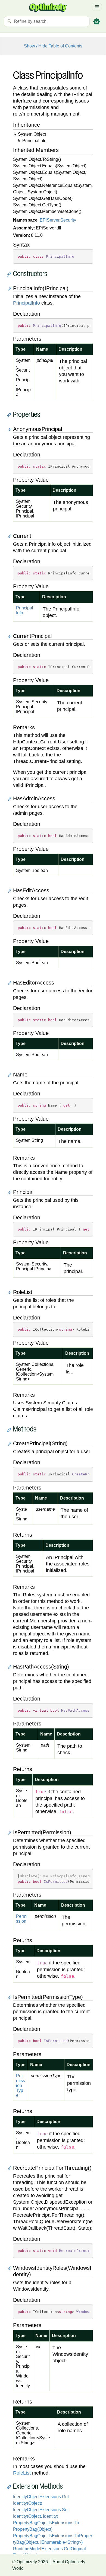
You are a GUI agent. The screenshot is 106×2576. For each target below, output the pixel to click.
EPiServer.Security (58, 220)
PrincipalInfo (26, 303)
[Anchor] (10, 274)
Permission (22, 1919)
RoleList (22, 2473)
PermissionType (21, 2086)
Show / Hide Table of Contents (53, 46)
